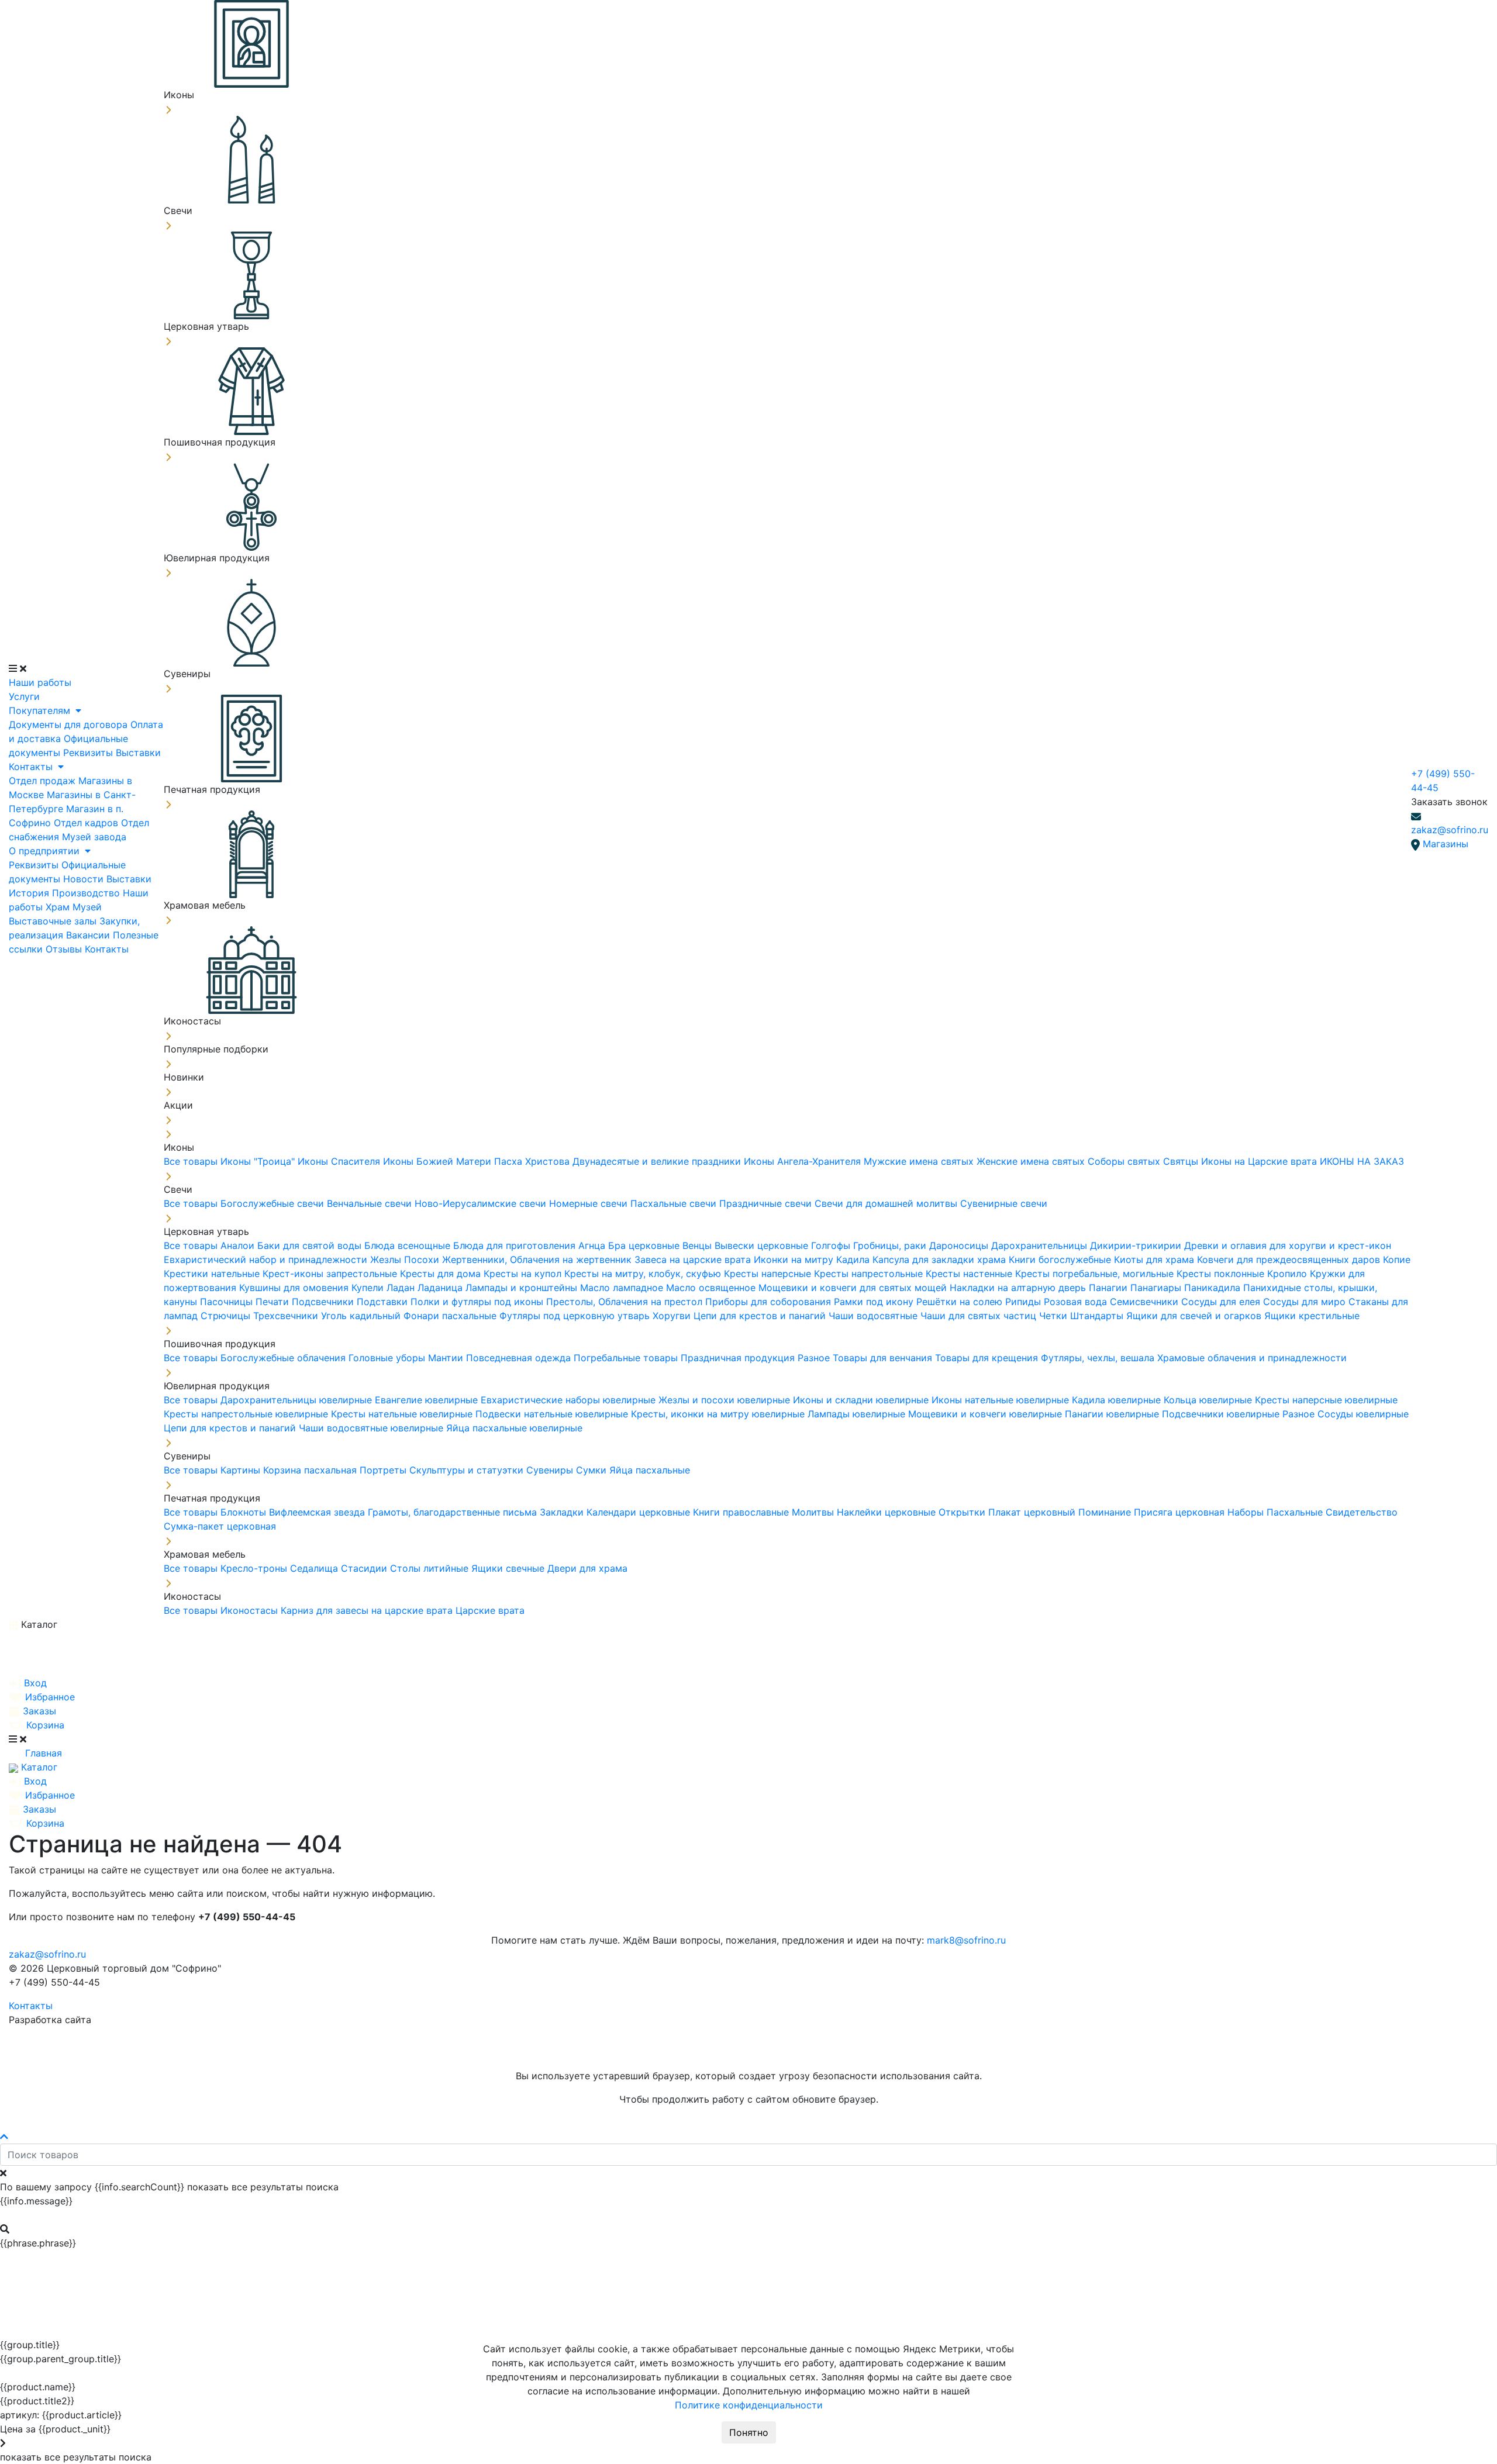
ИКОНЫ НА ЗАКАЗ (1362, 1161)
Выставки (138, 753)
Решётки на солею (961, 1302)
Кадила (854, 1259)
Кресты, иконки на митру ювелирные (719, 1414)
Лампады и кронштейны (523, 1288)
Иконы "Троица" (259, 1161)
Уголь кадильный (362, 1316)
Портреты (384, 1470)
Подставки (384, 1302)
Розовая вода (1077, 1302)
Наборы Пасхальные (1277, 1512)
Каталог (38, 1624)
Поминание (1106, 1512)
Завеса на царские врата (694, 1259)
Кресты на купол (524, 1274)
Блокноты (245, 1512)
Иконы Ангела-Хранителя (804, 1161)
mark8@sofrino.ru (966, 1940)
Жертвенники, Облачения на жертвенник (538, 1259)
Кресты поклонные (1222, 1274)
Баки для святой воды (311, 1245)
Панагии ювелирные (1113, 1414)
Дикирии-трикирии (1137, 1245)
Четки (1055, 1316)
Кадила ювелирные (1118, 1400)
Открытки (963, 1512)
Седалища (315, 1568)
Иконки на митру (795, 1259)
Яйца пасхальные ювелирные (514, 1428)
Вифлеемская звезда (318, 1512)
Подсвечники (324, 1302)
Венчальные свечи (371, 1203)
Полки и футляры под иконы (478, 1302)
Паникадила (1214, 1288)
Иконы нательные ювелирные (1002, 1400)
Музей (87, 907)
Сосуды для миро (1306, 1302)
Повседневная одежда (520, 1358)
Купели (369, 1288)
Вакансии (89, 935)
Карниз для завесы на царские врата (368, 1610)
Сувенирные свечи (1004, 1203)
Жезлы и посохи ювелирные (726, 1400)
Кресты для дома (442, 1274)
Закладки (563, 1512)
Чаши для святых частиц (980, 1316)
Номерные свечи (590, 1203)
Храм (59, 907)
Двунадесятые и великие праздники (658, 1161)
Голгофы (832, 1245)
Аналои (239, 1245)
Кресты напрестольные (870, 1274)
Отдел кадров (87, 823)
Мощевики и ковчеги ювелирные (986, 1414)
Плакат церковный (1033, 1512)
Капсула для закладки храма (941, 1259)
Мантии (447, 1358)
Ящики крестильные (1312, 1316)
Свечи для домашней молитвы (887, 1203)
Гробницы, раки (891, 1245)
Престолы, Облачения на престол (626, 1302)
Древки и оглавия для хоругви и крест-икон (1288, 1245)
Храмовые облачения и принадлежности (1252, 1358)
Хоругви (673, 1316)
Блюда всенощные (409, 1245)
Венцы (699, 1245)
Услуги (24, 696)
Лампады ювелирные (858, 1414)
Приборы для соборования (770, 1302)
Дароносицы (960, 1245)
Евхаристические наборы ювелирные (570, 1400)
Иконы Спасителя (340, 1161)
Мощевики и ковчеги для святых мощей (854, 1288)
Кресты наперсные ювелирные (1326, 1400)
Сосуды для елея (1222, 1302)
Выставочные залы (54, 921)
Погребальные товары (627, 1358)
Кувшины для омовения (295, 1288)
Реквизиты (89, 753)
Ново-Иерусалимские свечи (482, 1203)
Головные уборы (388, 1358)
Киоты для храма (1155, 1259)
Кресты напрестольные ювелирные (247, 1414)
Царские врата (490, 1610)
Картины (242, 1470)
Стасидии (365, 1568)
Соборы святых (1125, 1161)
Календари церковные (640, 1512)
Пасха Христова (533, 1161)
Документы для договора (70, 724)
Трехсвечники (287, 1316)
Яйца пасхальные (650, 1470)
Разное (815, 1358)
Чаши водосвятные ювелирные (372, 1428)
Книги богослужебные (1061, 1259)
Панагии (1110, 1288)
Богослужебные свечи (274, 1203)
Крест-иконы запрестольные (331, 1274)
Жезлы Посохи (406, 1259)
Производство (87, 893)
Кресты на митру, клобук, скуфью (644, 1274)
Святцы (1182, 1161)
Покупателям (41, 710)
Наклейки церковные (888, 1512)
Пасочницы (228, 1302)
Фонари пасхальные (451, 1316)
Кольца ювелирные (1209, 1400)
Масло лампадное (623, 1288)
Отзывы (65, 949)
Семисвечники (1146, 1302)
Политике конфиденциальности (749, 2405)
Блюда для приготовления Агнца (531, 1245)
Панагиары (1157, 1288)
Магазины (1446, 844)
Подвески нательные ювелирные (553, 1414)
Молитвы (814, 1512)
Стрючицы (227, 1316)
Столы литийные (431, 1568)
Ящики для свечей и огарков (1195, 1316)
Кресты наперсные (769, 1274)
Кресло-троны (255, 1568)
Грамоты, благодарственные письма (454, 1512)
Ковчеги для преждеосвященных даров (1290, 1259)
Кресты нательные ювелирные (403, 1414)
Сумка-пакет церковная (220, 1526)
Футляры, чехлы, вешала (1099, 1358)
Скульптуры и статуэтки (468, 1470)
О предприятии (46, 851)
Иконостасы (251, 1610)
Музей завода (94, 837)
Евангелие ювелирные (428, 1400)
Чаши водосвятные (875, 1316)
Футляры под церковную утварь (576, 1316)
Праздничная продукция (739, 1358)
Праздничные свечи (767, 1203)
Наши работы (40, 682)
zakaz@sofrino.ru (1450, 830)
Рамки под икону (875, 1302)
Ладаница (441, 1288)
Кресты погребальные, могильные (1096, 1274)
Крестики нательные (213, 1274)
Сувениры (551, 1470)
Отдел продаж (44, 781)
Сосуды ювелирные (1363, 1414)
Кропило (1289, 1274)
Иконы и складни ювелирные (862, 1400)
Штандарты (1098, 1316)
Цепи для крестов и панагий (761, 1316)
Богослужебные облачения (284, 1358)
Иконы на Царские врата (1260, 1161)
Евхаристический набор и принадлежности (267, 1259)
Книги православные (742, 1512)
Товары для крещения (988, 1358)
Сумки (593, 1470)
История (30, 893)
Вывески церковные (763, 1245)
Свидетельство (1362, 1512)
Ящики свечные (509, 1568)
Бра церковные (645, 1245)
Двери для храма (587, 1568)
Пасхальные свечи (675, 1203)
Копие (1397, 1259)
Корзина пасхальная (311, 1470)
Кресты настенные (970, 1274)
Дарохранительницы (1041, 1245)
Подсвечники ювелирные (1222, 1414)
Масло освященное (712, 1288)
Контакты (32, 767)
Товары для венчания (884, 1358)
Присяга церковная (1181, 1512)
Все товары (192, 1161)
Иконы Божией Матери (439, 1161)
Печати (274, 1302)
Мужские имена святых (920, 1161)
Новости (85, 879)
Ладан (402, 1288)
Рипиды (1025, 1302)
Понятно (749, 2432)
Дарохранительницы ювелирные (298, 1400)
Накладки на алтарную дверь (1019, 1288)
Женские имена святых (1032, 1161)
